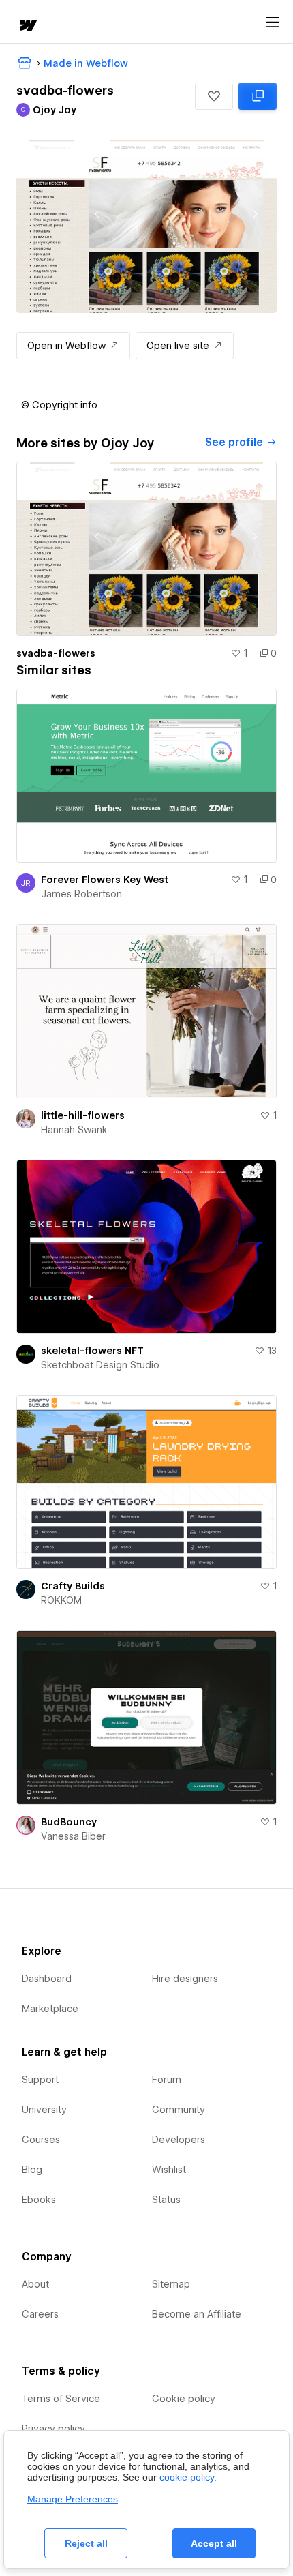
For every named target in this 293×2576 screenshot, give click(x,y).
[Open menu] (273, 23)
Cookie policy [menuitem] (184, 2399)
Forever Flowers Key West (105, 880)
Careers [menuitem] (40, 2314)
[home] (27, 26)
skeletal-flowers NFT (92, 1351)
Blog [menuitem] (32, 2170)
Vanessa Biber (73, 1836)
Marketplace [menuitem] (50, 2009)
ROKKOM (61, 1600)
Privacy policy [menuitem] (53, 2429)
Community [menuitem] (179, 2110)
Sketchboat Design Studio (100, 1365)
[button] (214, 96)
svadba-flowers (56, 653)
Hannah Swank (74, 1130)
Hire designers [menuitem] (185, 1979)
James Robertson (81, 894)
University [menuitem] (44, 2110)
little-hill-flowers (83, 1115)
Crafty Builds (73, 1586)
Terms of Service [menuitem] (61, 2399)
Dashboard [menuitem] (47, 1979)
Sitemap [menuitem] (171, 2284)
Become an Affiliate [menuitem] (197, 2314)
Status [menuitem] (166, 2200)
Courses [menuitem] (41, 2140)
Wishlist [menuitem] (169, 2170)
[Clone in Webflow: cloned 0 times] (258, 96)
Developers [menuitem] (179, 2140)
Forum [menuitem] (167, 2080)
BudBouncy (69, 1822)
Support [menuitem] (40, 2080)
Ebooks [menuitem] (39, 2200)
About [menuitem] (35, 2284)
